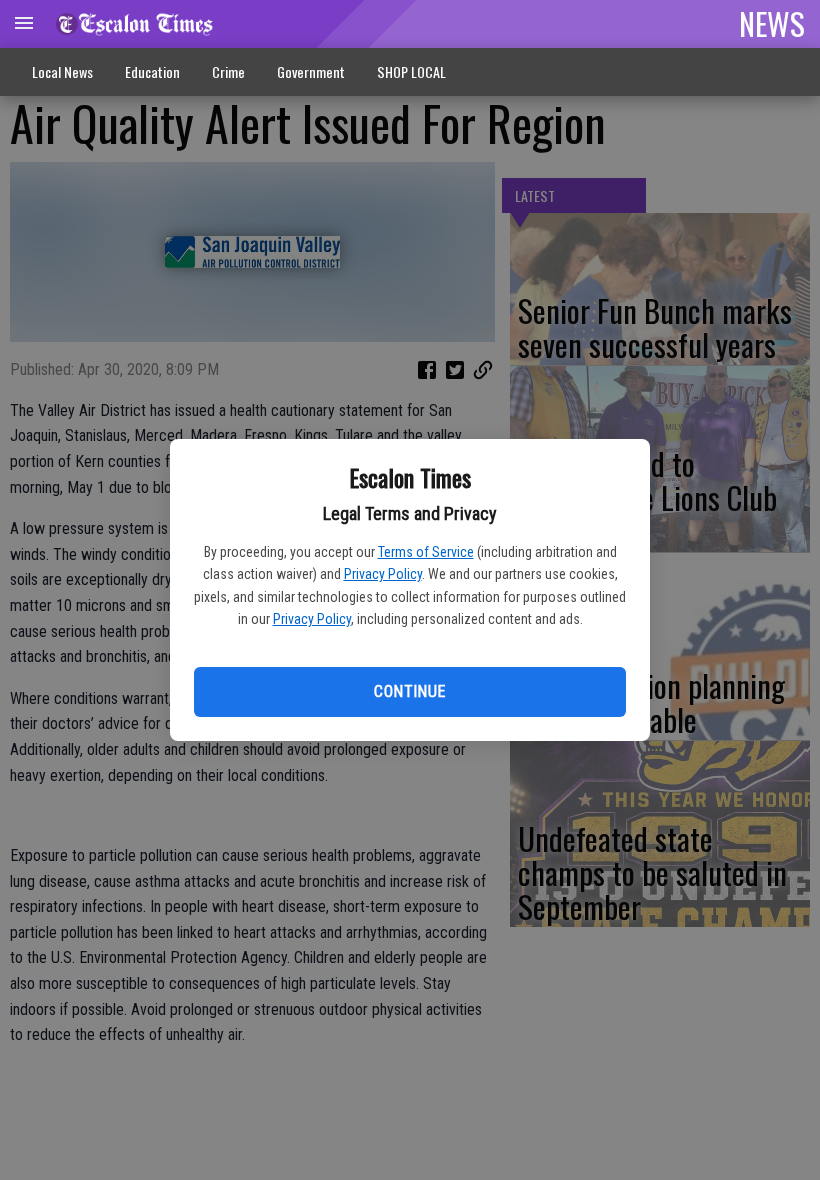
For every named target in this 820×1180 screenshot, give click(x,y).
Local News (62, 71)
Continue (409, 691)
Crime (228, 71)
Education (152, 71)
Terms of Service (426, 552)
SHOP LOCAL (411, 71)
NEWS (772, 23)
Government (311, 71)
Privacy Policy (383, 574)
